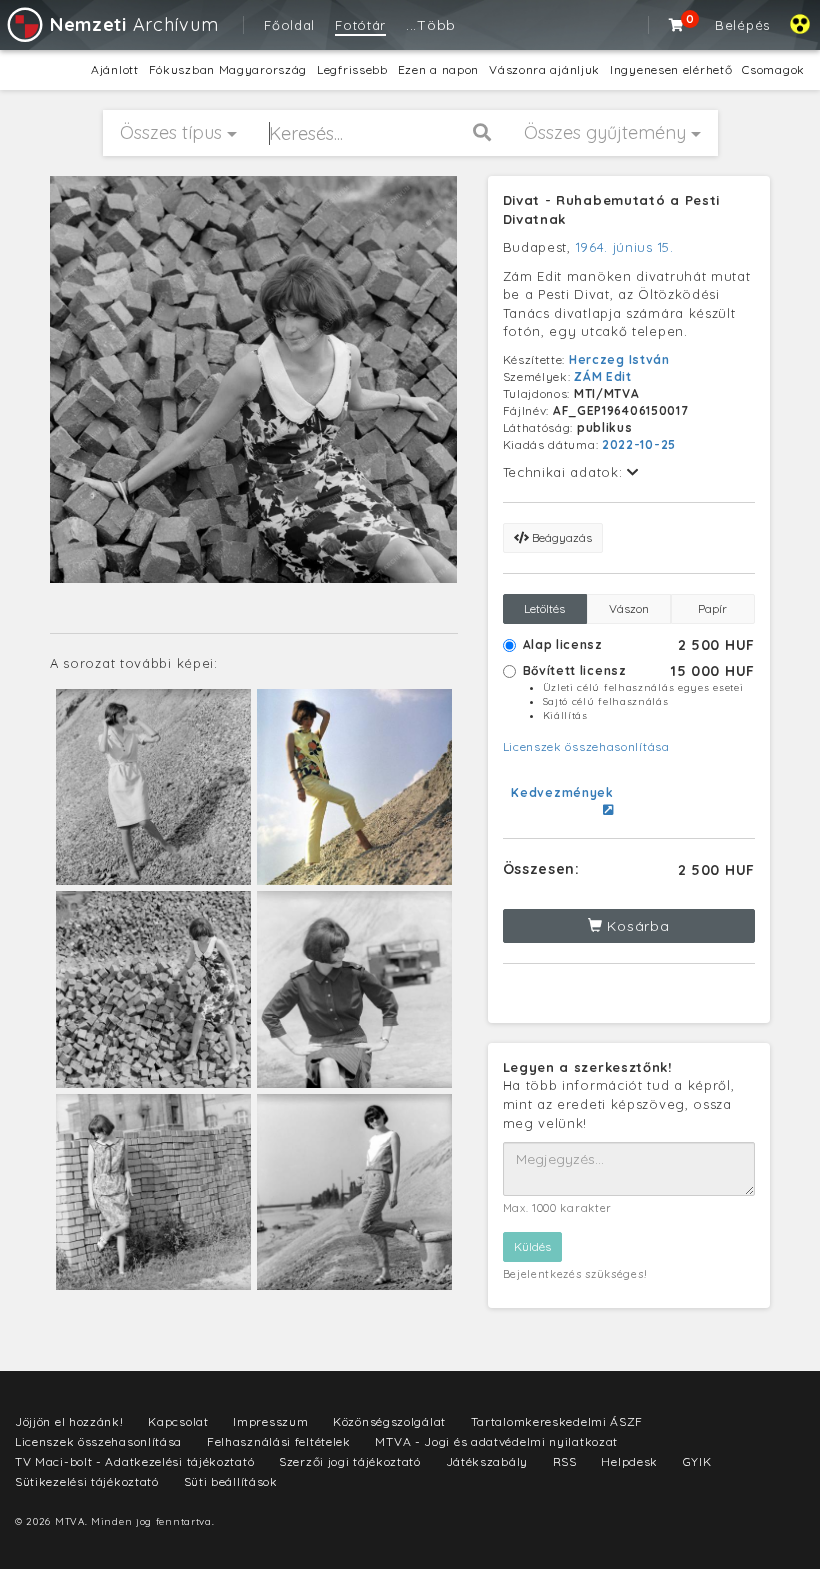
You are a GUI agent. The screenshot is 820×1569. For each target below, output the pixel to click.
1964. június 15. (625, 247)
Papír (712, 608)
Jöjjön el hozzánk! (69, 1421)
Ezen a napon (438, 69)
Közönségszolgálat (389, 1421)
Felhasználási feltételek (279, 1441)
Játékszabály (487, 1461)
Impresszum (270, 1421)
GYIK (697, 1461)
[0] (677, 25)
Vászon (629, 608)
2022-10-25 (639, 444)
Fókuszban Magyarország (228, 69)
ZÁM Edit (603, 376)
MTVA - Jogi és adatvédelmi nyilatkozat (496, 1441)
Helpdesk (629, 1461)
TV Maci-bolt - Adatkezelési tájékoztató (134, 1461)
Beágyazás (560, 537)
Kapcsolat (178, 1421)
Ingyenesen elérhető (671, 69)
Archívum (134, 24)
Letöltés (544, 608)
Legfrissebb (352, 69)
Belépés (742, 25)
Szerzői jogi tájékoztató (350, 1461)
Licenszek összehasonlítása (586, 746)
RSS (565, 1461)
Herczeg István (619, 359)
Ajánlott (115, 69)
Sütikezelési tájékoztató (87, 1481)
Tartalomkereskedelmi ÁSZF (557, 1421)
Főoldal (289, 25)
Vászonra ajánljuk (544, 69)
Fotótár (360, 25)
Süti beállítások (231, 1481)
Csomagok (773, 69)
